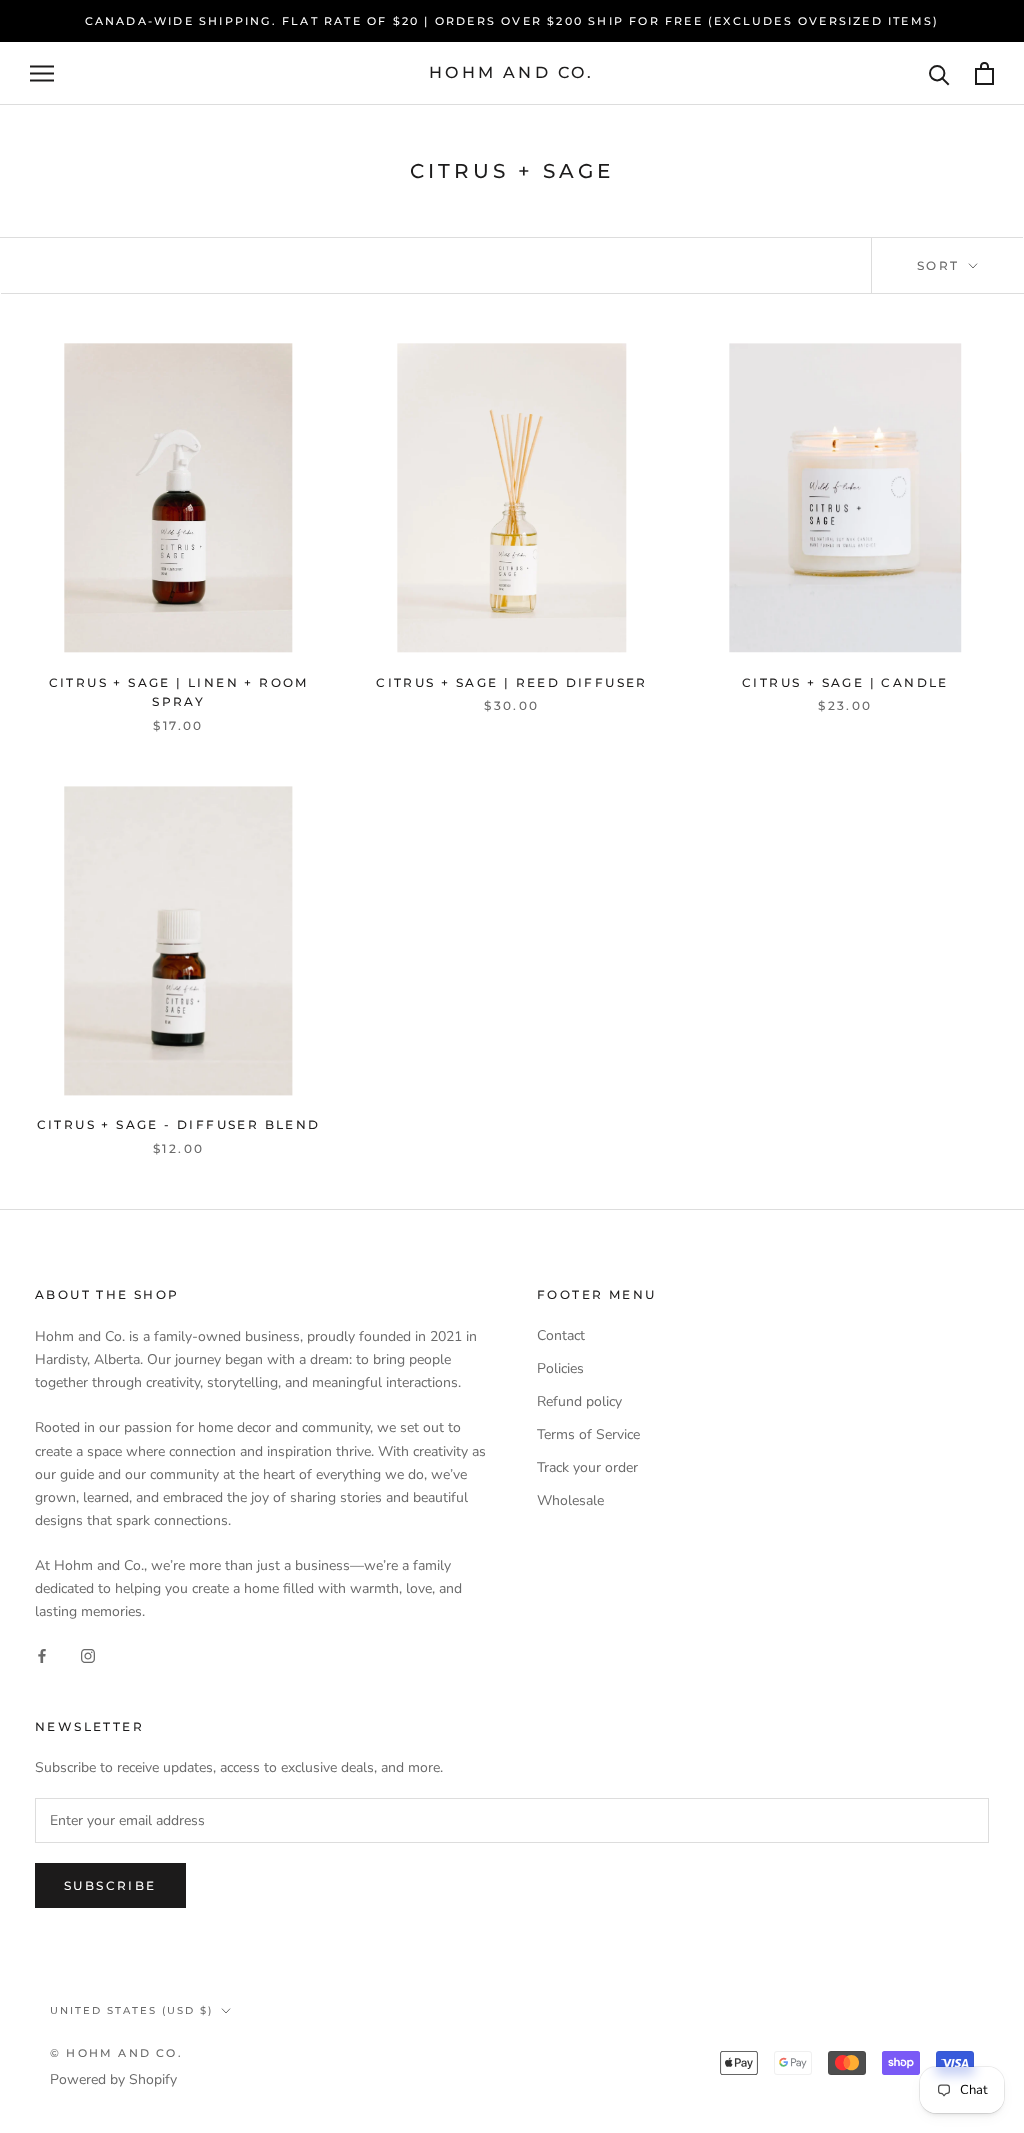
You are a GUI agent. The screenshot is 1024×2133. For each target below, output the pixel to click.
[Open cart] (984, 73)
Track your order (587, 1467)
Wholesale (570, 1500)
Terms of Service (588, 1434)
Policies (560, 1368)
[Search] (939, 73)
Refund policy (579, 1401)
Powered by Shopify (113, 2079)
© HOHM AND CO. (116, 2053)
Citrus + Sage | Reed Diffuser (512, 682)
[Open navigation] (42, 73)
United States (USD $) (131, 2010)
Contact (561, 1335)
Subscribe (110, 1885)
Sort (941, 265)
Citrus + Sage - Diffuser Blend (179, 1124)
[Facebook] (42, 1655)
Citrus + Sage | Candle (845, 682)
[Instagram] (88, 1655)
